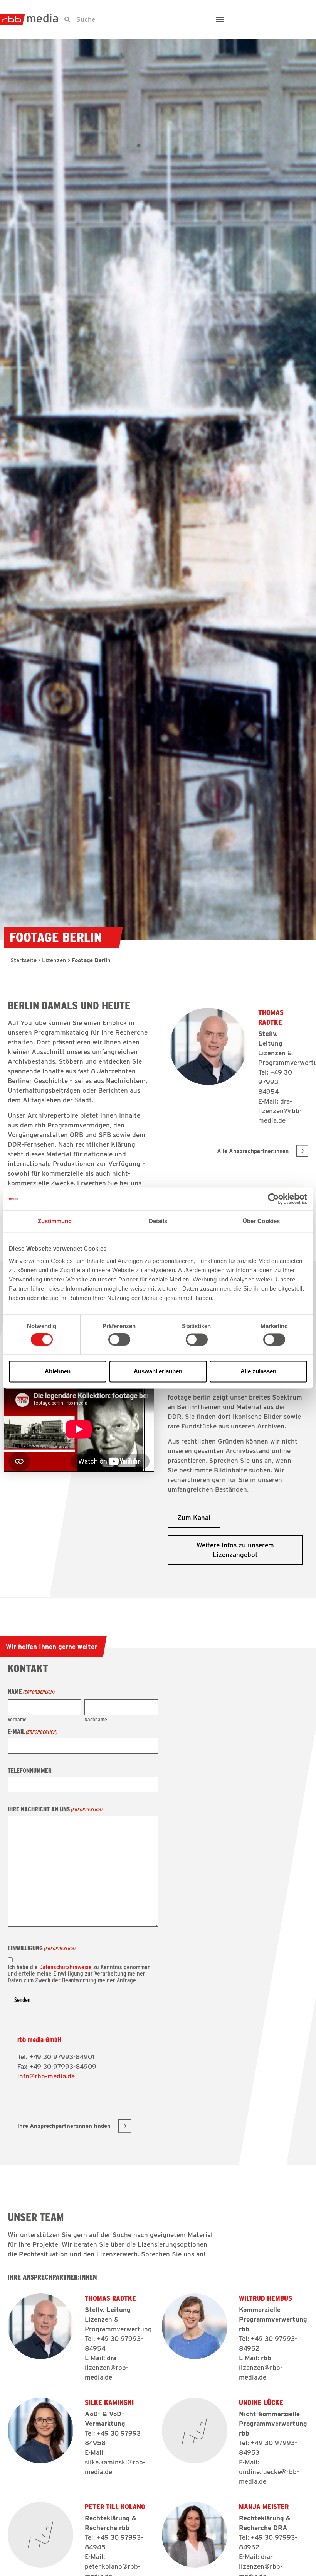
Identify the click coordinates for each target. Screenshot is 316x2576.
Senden (22, 2000)
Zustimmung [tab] (55, 1221)
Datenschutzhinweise (66, 1967)
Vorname (17, 1719)
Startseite (24, 960)
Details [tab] (158, 1221)
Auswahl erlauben (158, 1371)
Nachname (96, 1719)
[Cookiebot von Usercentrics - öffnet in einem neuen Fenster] (273, 1199)
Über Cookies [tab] (261, 1221)
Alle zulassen (258, 1371)
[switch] (119, 1340)
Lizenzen (54, 960)
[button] (220, 19)
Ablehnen (58, 1371)
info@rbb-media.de (46, 2076)
